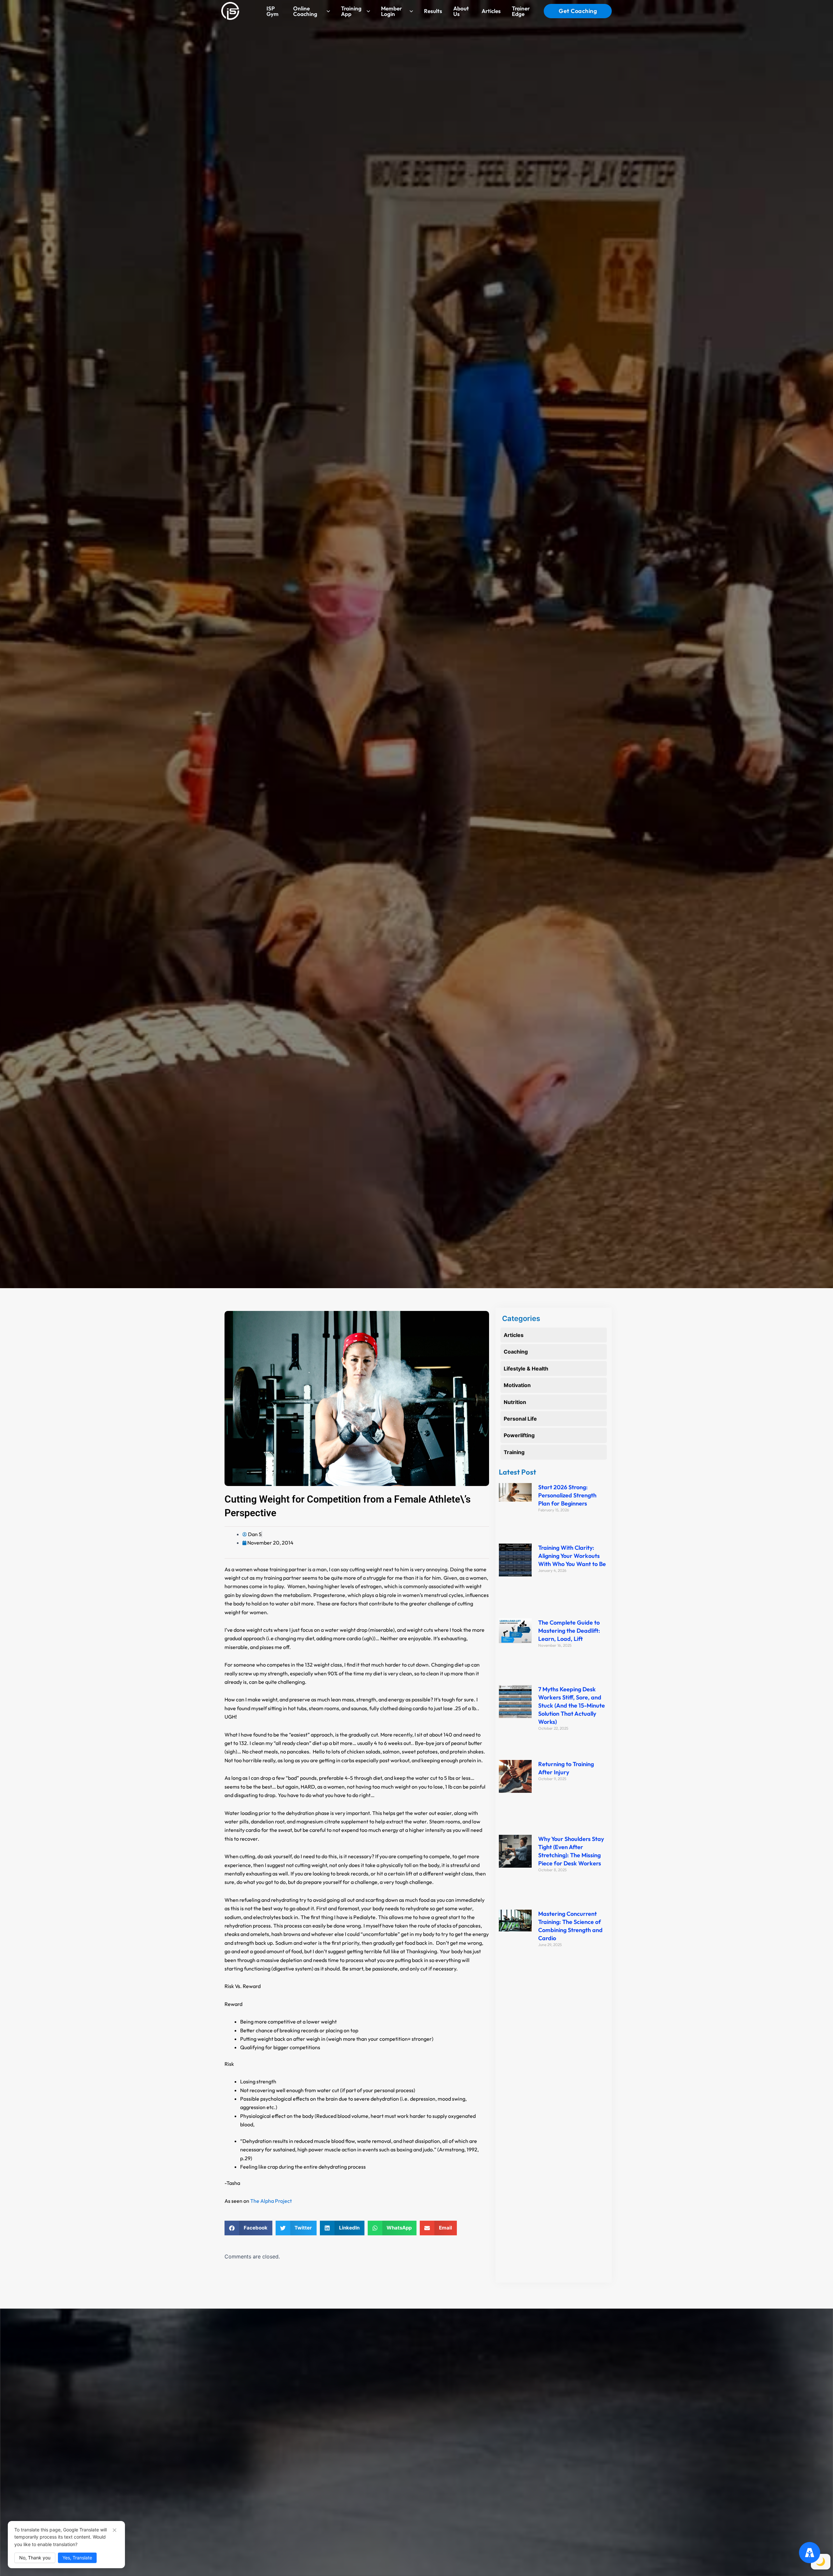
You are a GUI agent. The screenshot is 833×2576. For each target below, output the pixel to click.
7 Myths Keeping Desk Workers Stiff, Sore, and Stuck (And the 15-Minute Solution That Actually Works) (572, 1705)
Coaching (516, 1352)
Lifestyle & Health (526, 1369)
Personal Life (520, 1419)
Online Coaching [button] (305, 11)
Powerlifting (519, 1435)
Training (514, 1452)
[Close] (115, 2530)
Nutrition (515, 1402)
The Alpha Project (271, 2201)
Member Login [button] (391, 11)
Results (433, 11)
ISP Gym (273, 11)
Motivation (517, 1385)
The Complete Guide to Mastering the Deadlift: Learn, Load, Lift (569, 1631)
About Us (461, 11)
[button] (248, 2228)
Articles (491, 11)
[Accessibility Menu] (810, 2553)
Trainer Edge (521, 11)
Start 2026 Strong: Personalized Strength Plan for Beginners (567, 1495)
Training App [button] (351, 11)
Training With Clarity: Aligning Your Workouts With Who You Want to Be (572, 1556)
